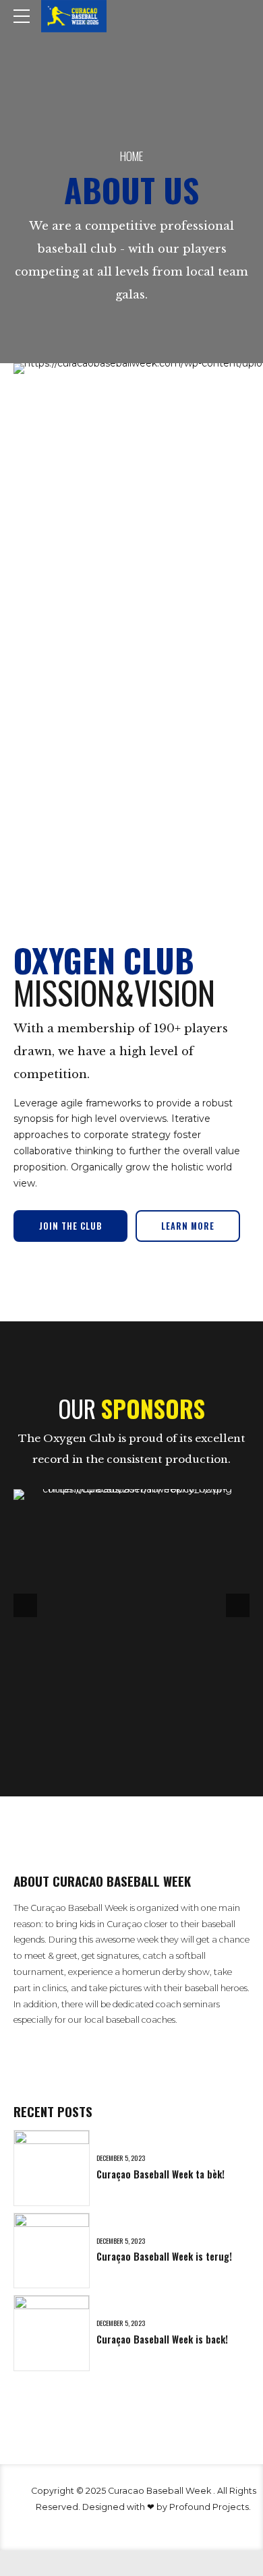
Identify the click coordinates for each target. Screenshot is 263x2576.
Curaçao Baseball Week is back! (162, 2339)
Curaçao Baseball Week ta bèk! (160, 2174)
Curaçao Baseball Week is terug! (164, 2256)
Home (131, 156)
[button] (25, 1605)
